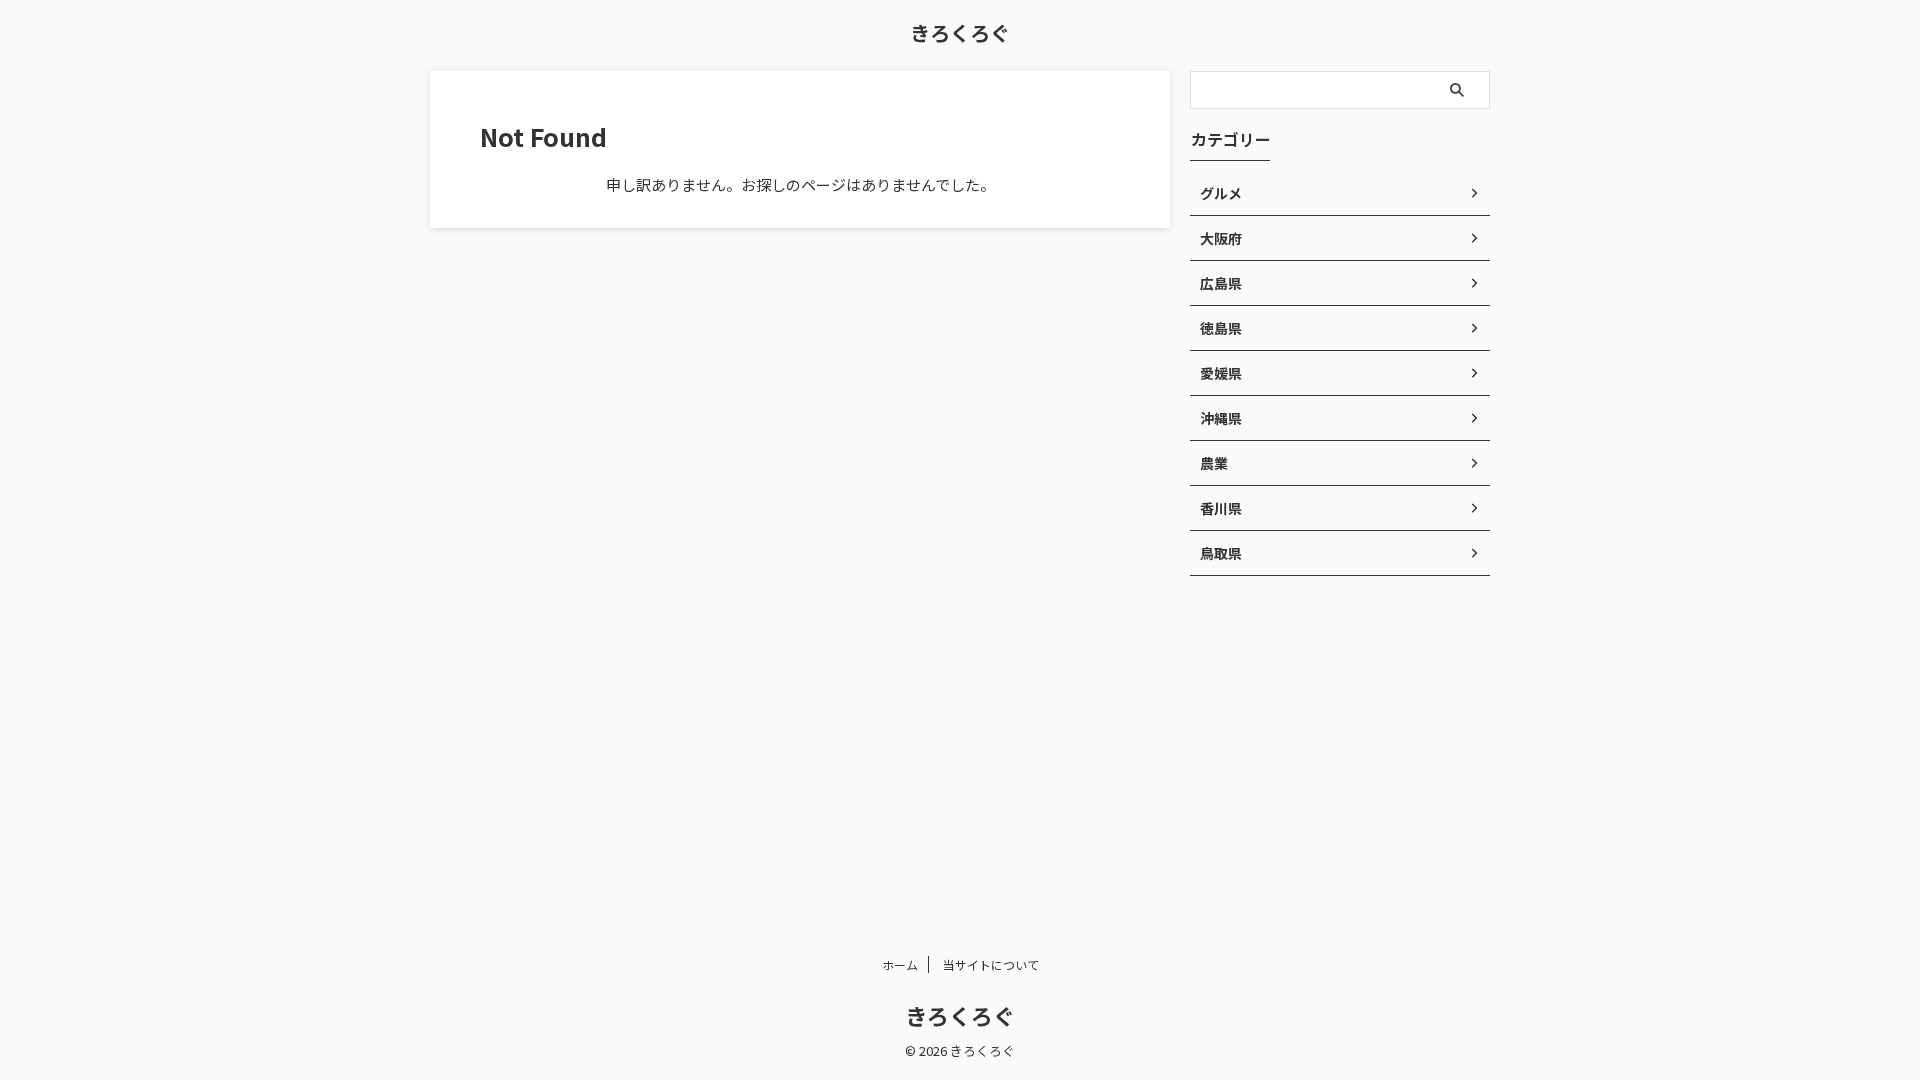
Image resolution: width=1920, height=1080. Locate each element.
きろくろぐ (960, 32)
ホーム (900, 964)
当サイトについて (991, 964)
